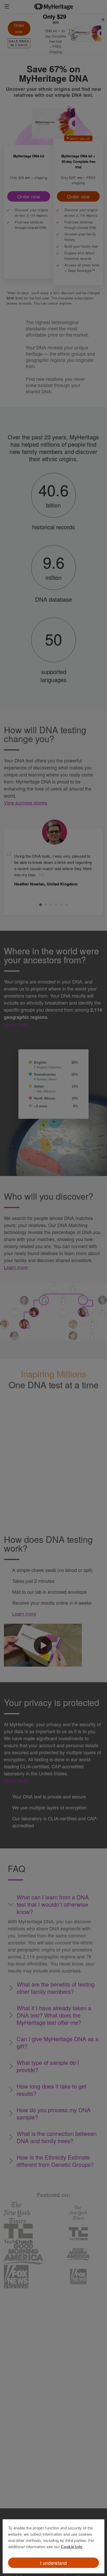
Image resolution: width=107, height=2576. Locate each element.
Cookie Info (72, 2547)
